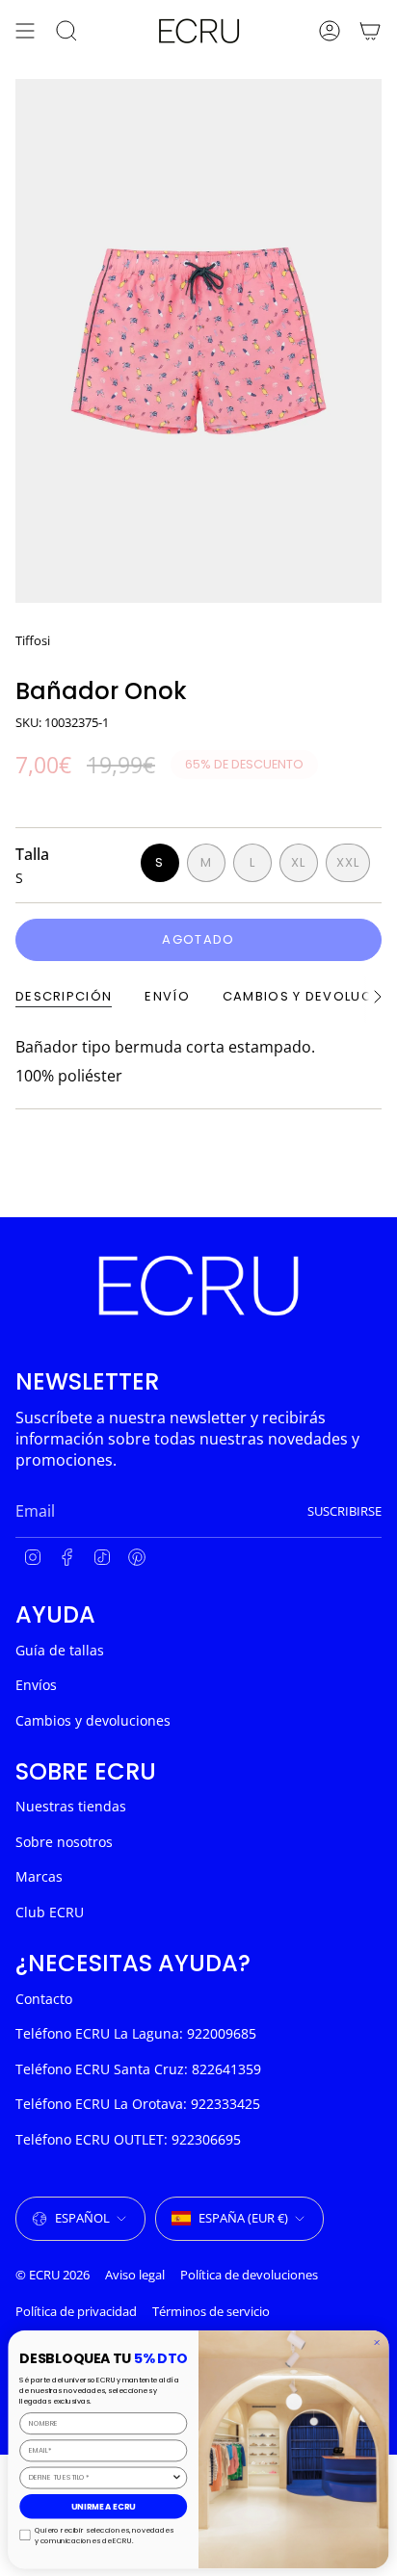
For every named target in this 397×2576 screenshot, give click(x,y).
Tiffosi (33, 640)
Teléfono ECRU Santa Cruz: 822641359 (138, 2069)
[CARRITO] (370, 31)
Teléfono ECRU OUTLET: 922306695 (128, 2139)
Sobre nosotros (64, 1842)
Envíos (36, 1685)
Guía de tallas (60, 1650)
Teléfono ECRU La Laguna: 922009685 (136, 2033)
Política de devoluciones (249, 2275)
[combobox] (100, 2477)
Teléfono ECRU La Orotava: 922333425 (138, 2104)
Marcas (39, 1876)
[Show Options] (177, 2477)
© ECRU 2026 (53, 2275)
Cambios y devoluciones (93, 1720)
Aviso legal (135, 2275)
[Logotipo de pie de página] (198, 1286)
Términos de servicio (211, 2311)
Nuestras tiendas (71, 1806)
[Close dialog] (376, 2342)
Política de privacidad (76, 2311)
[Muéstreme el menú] (25, 31)
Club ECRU (50, 1912)
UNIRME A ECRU (104, 2506)
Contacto (44, 1999)
